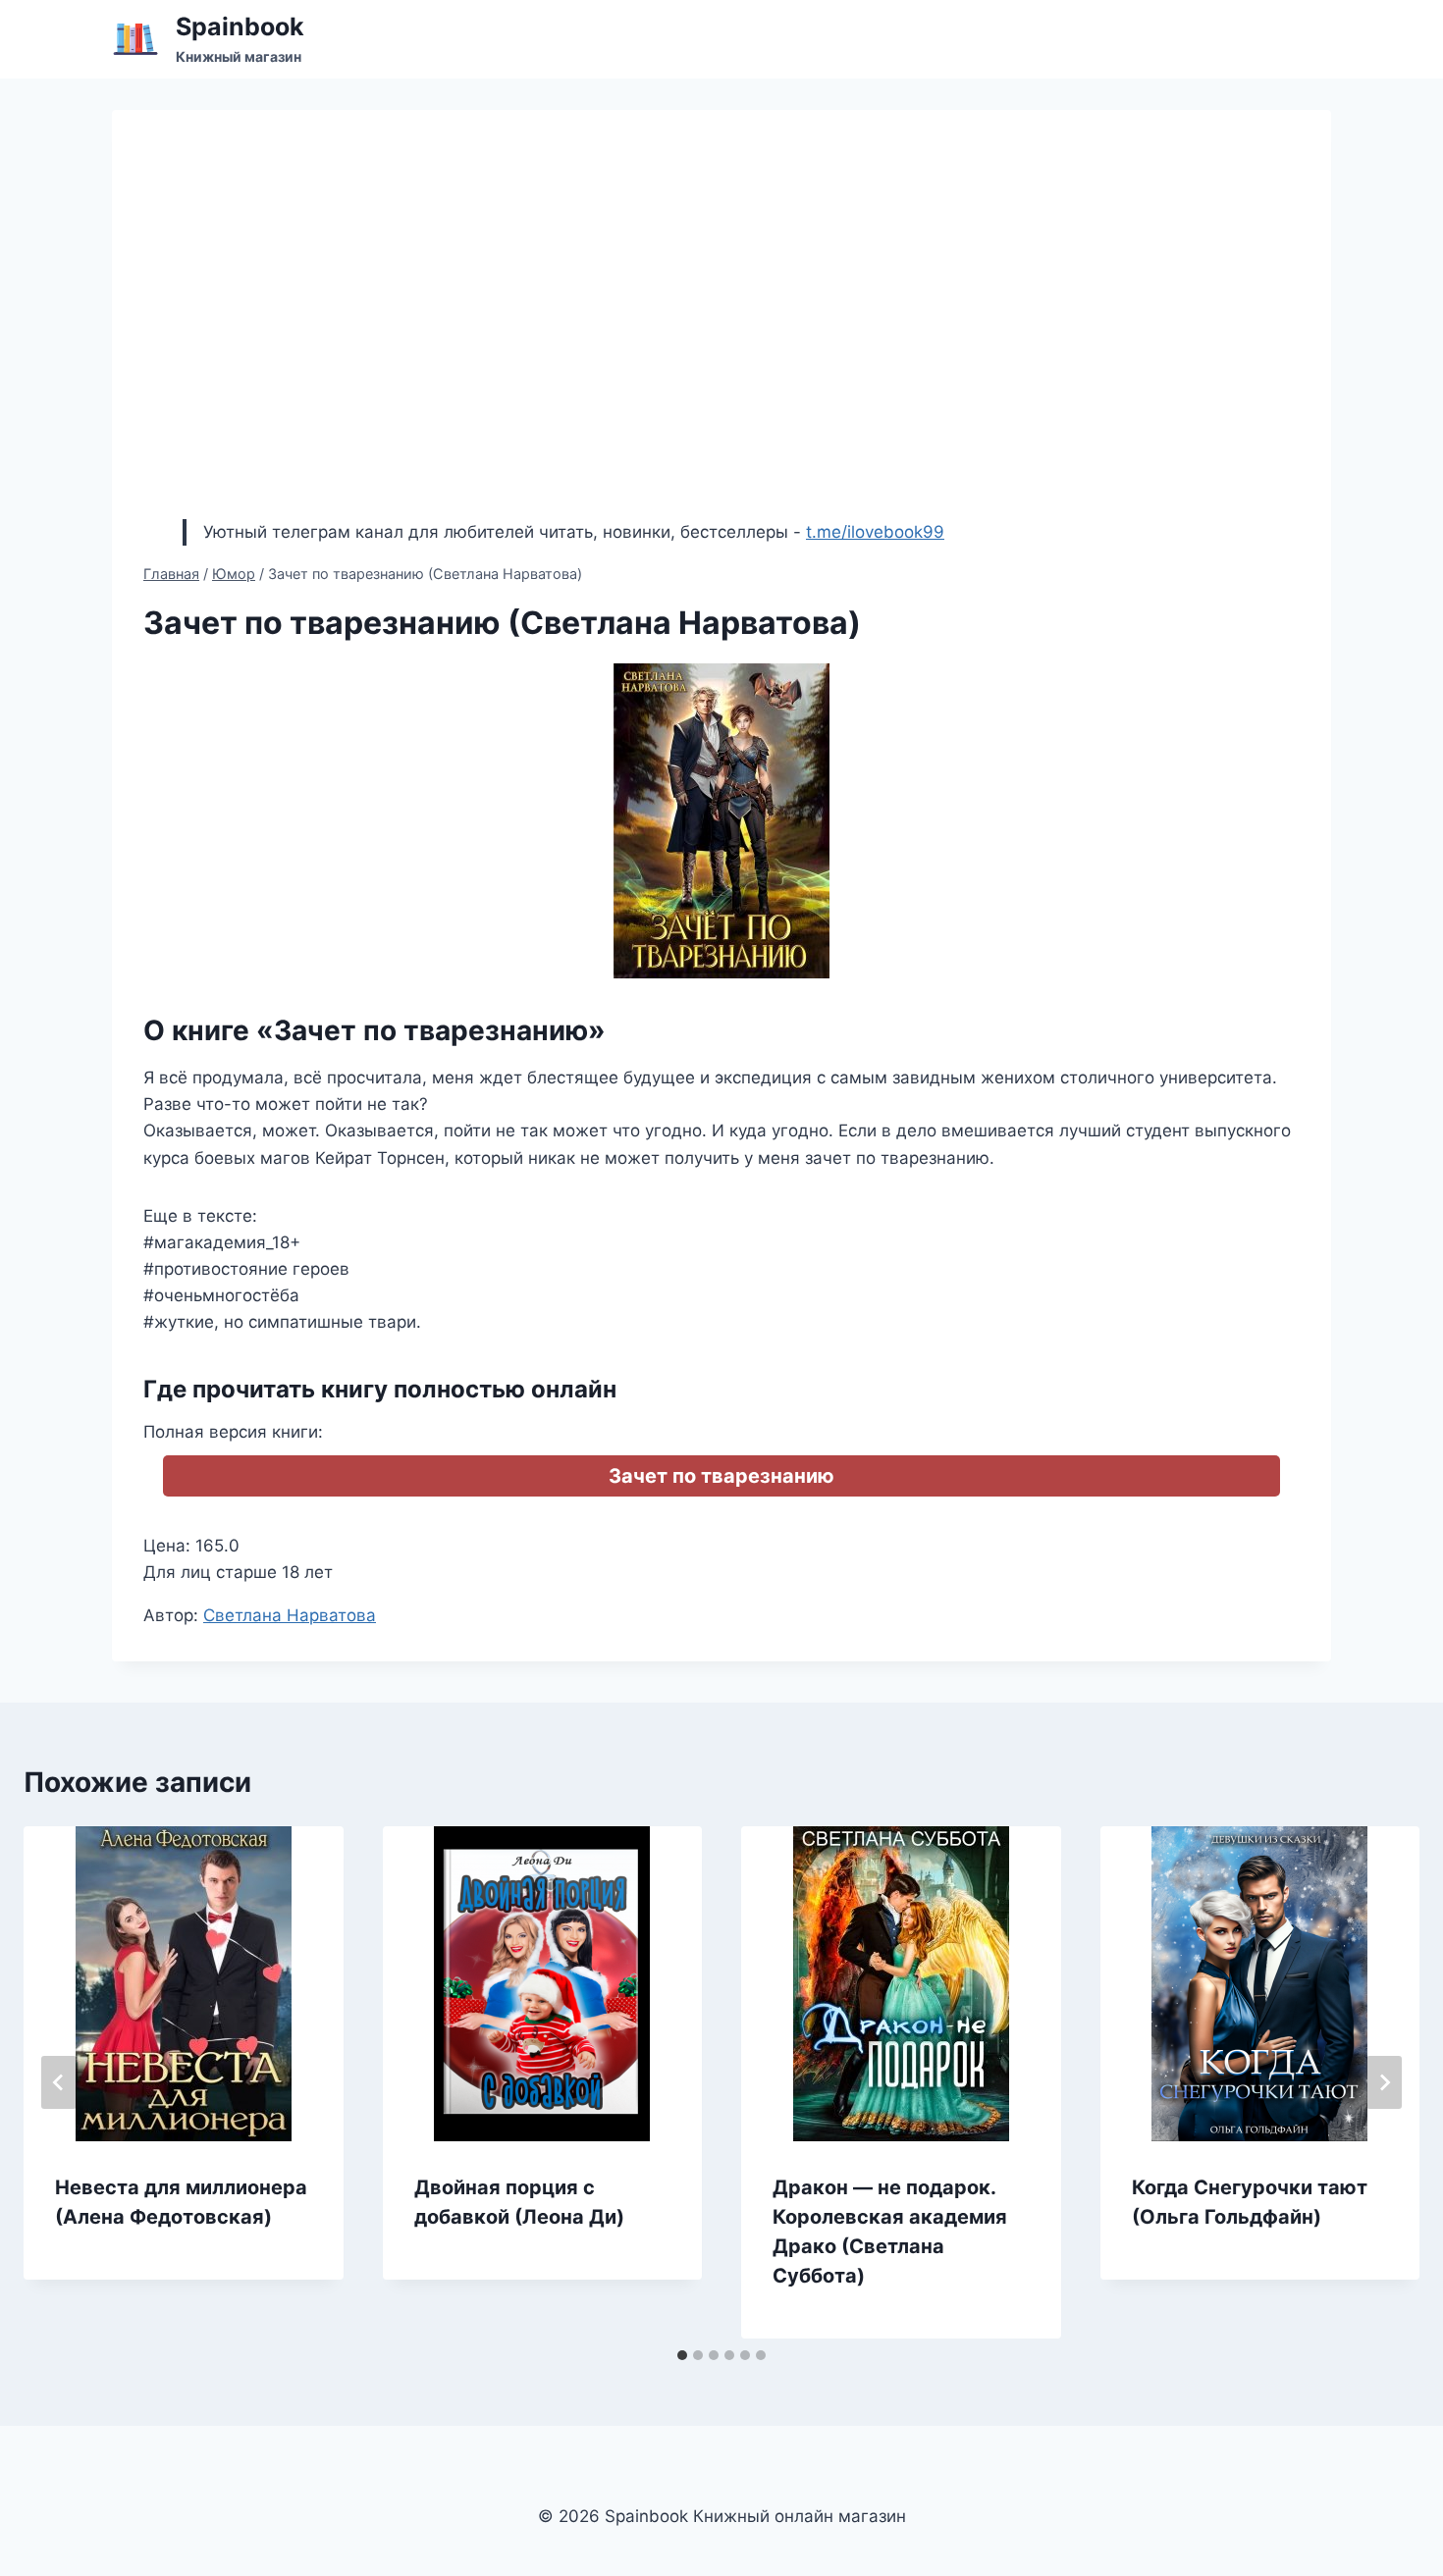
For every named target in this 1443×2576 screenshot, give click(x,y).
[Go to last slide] (59, 2082)
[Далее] (1384, 2082)
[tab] (682, 2355)
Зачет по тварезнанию (721, 1476)
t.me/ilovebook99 (875, 532)
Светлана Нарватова (290, 1615)
